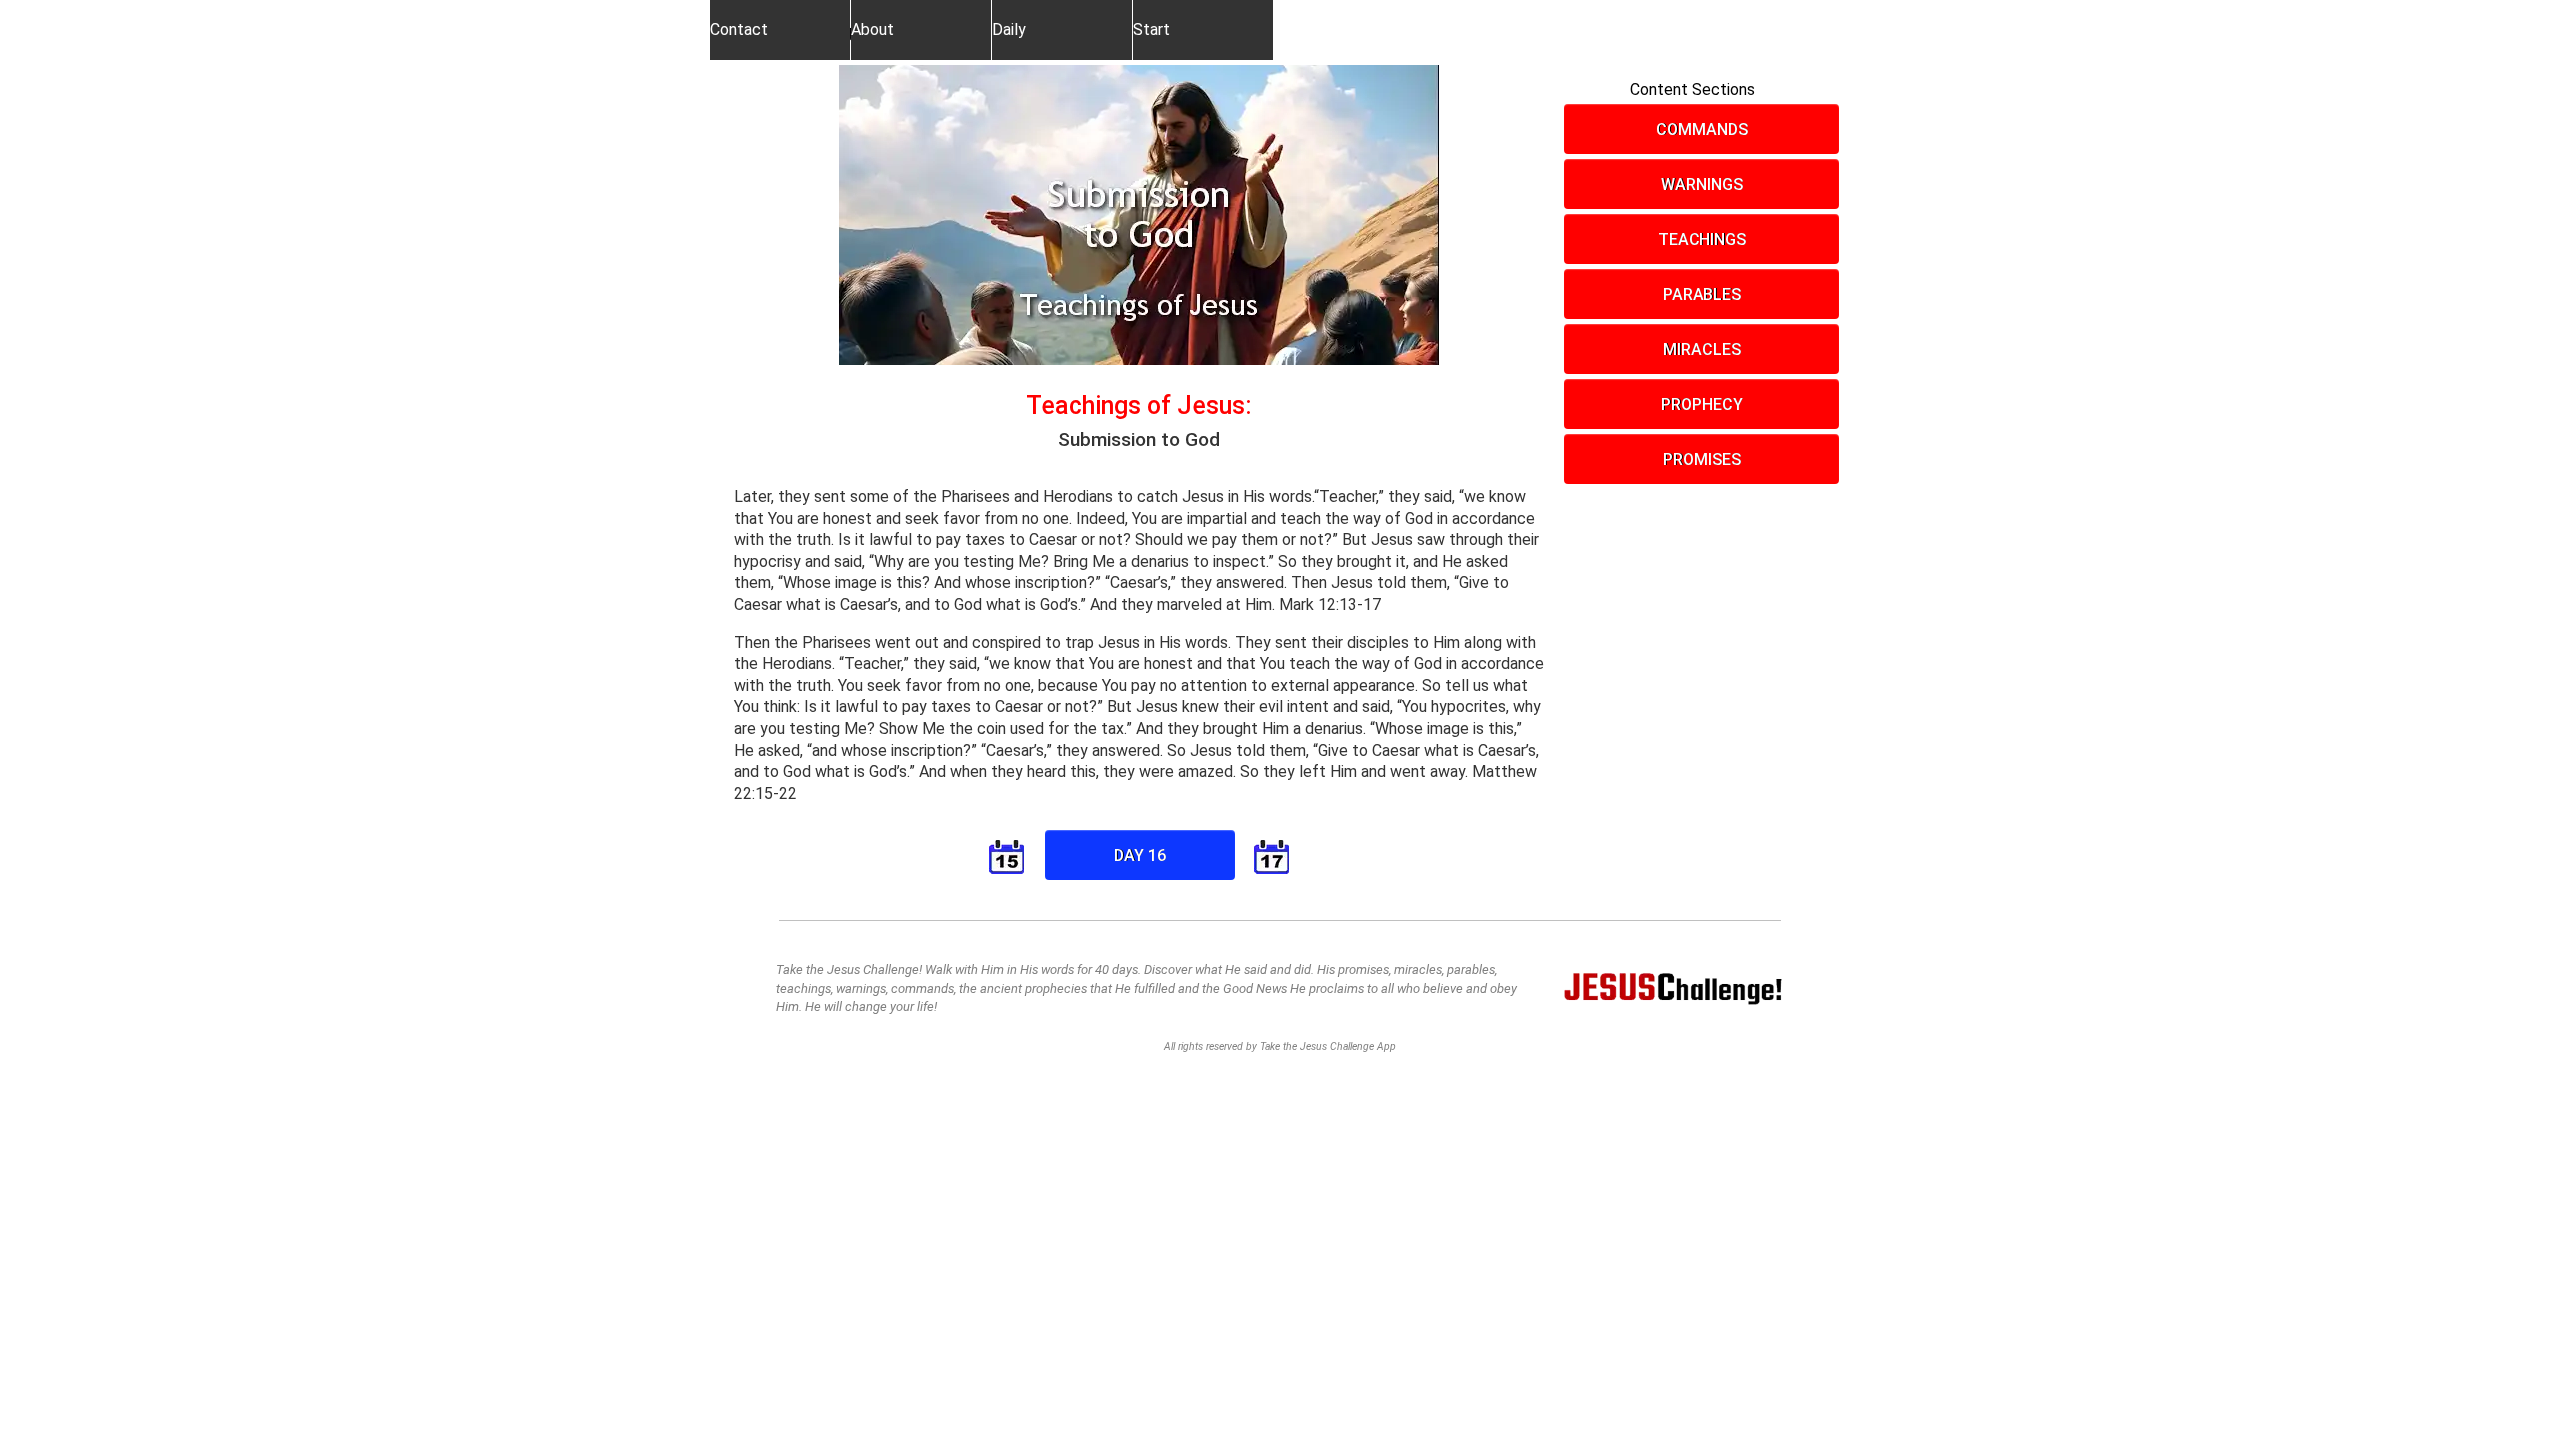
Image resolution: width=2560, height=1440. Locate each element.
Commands (1701, 129)
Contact (739, 29)
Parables (1702, 294)
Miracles (1701, 349)
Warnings (1701, 184)
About (872, 29)
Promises (1701, 459)
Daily (1009, 29)
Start (1151, 29)
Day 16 (1139, 855)
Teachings (1702, 239)
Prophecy (1701, 404)
